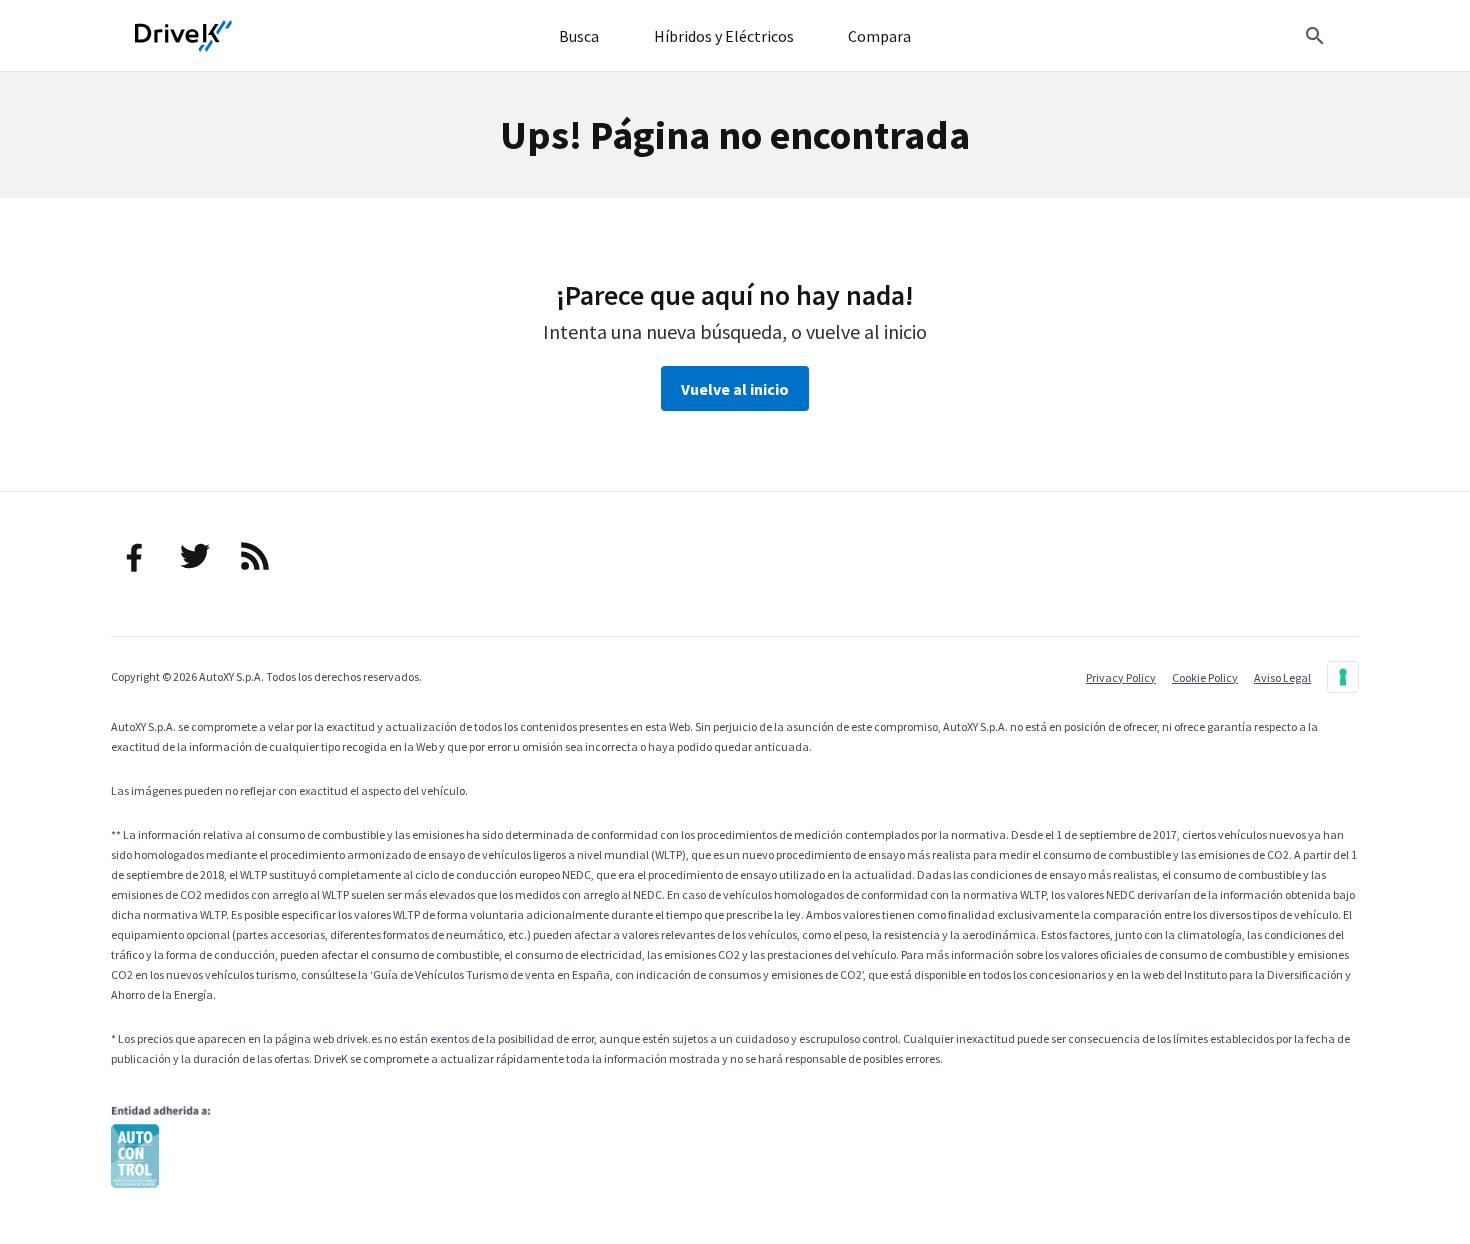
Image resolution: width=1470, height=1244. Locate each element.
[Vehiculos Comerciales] (184, 36)
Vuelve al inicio (735, 389)
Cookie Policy (1205, 677)
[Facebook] (135, 556)
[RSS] (255, 556)
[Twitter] (195, 556)
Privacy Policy (1121, 677)
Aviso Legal (1282, 677)
